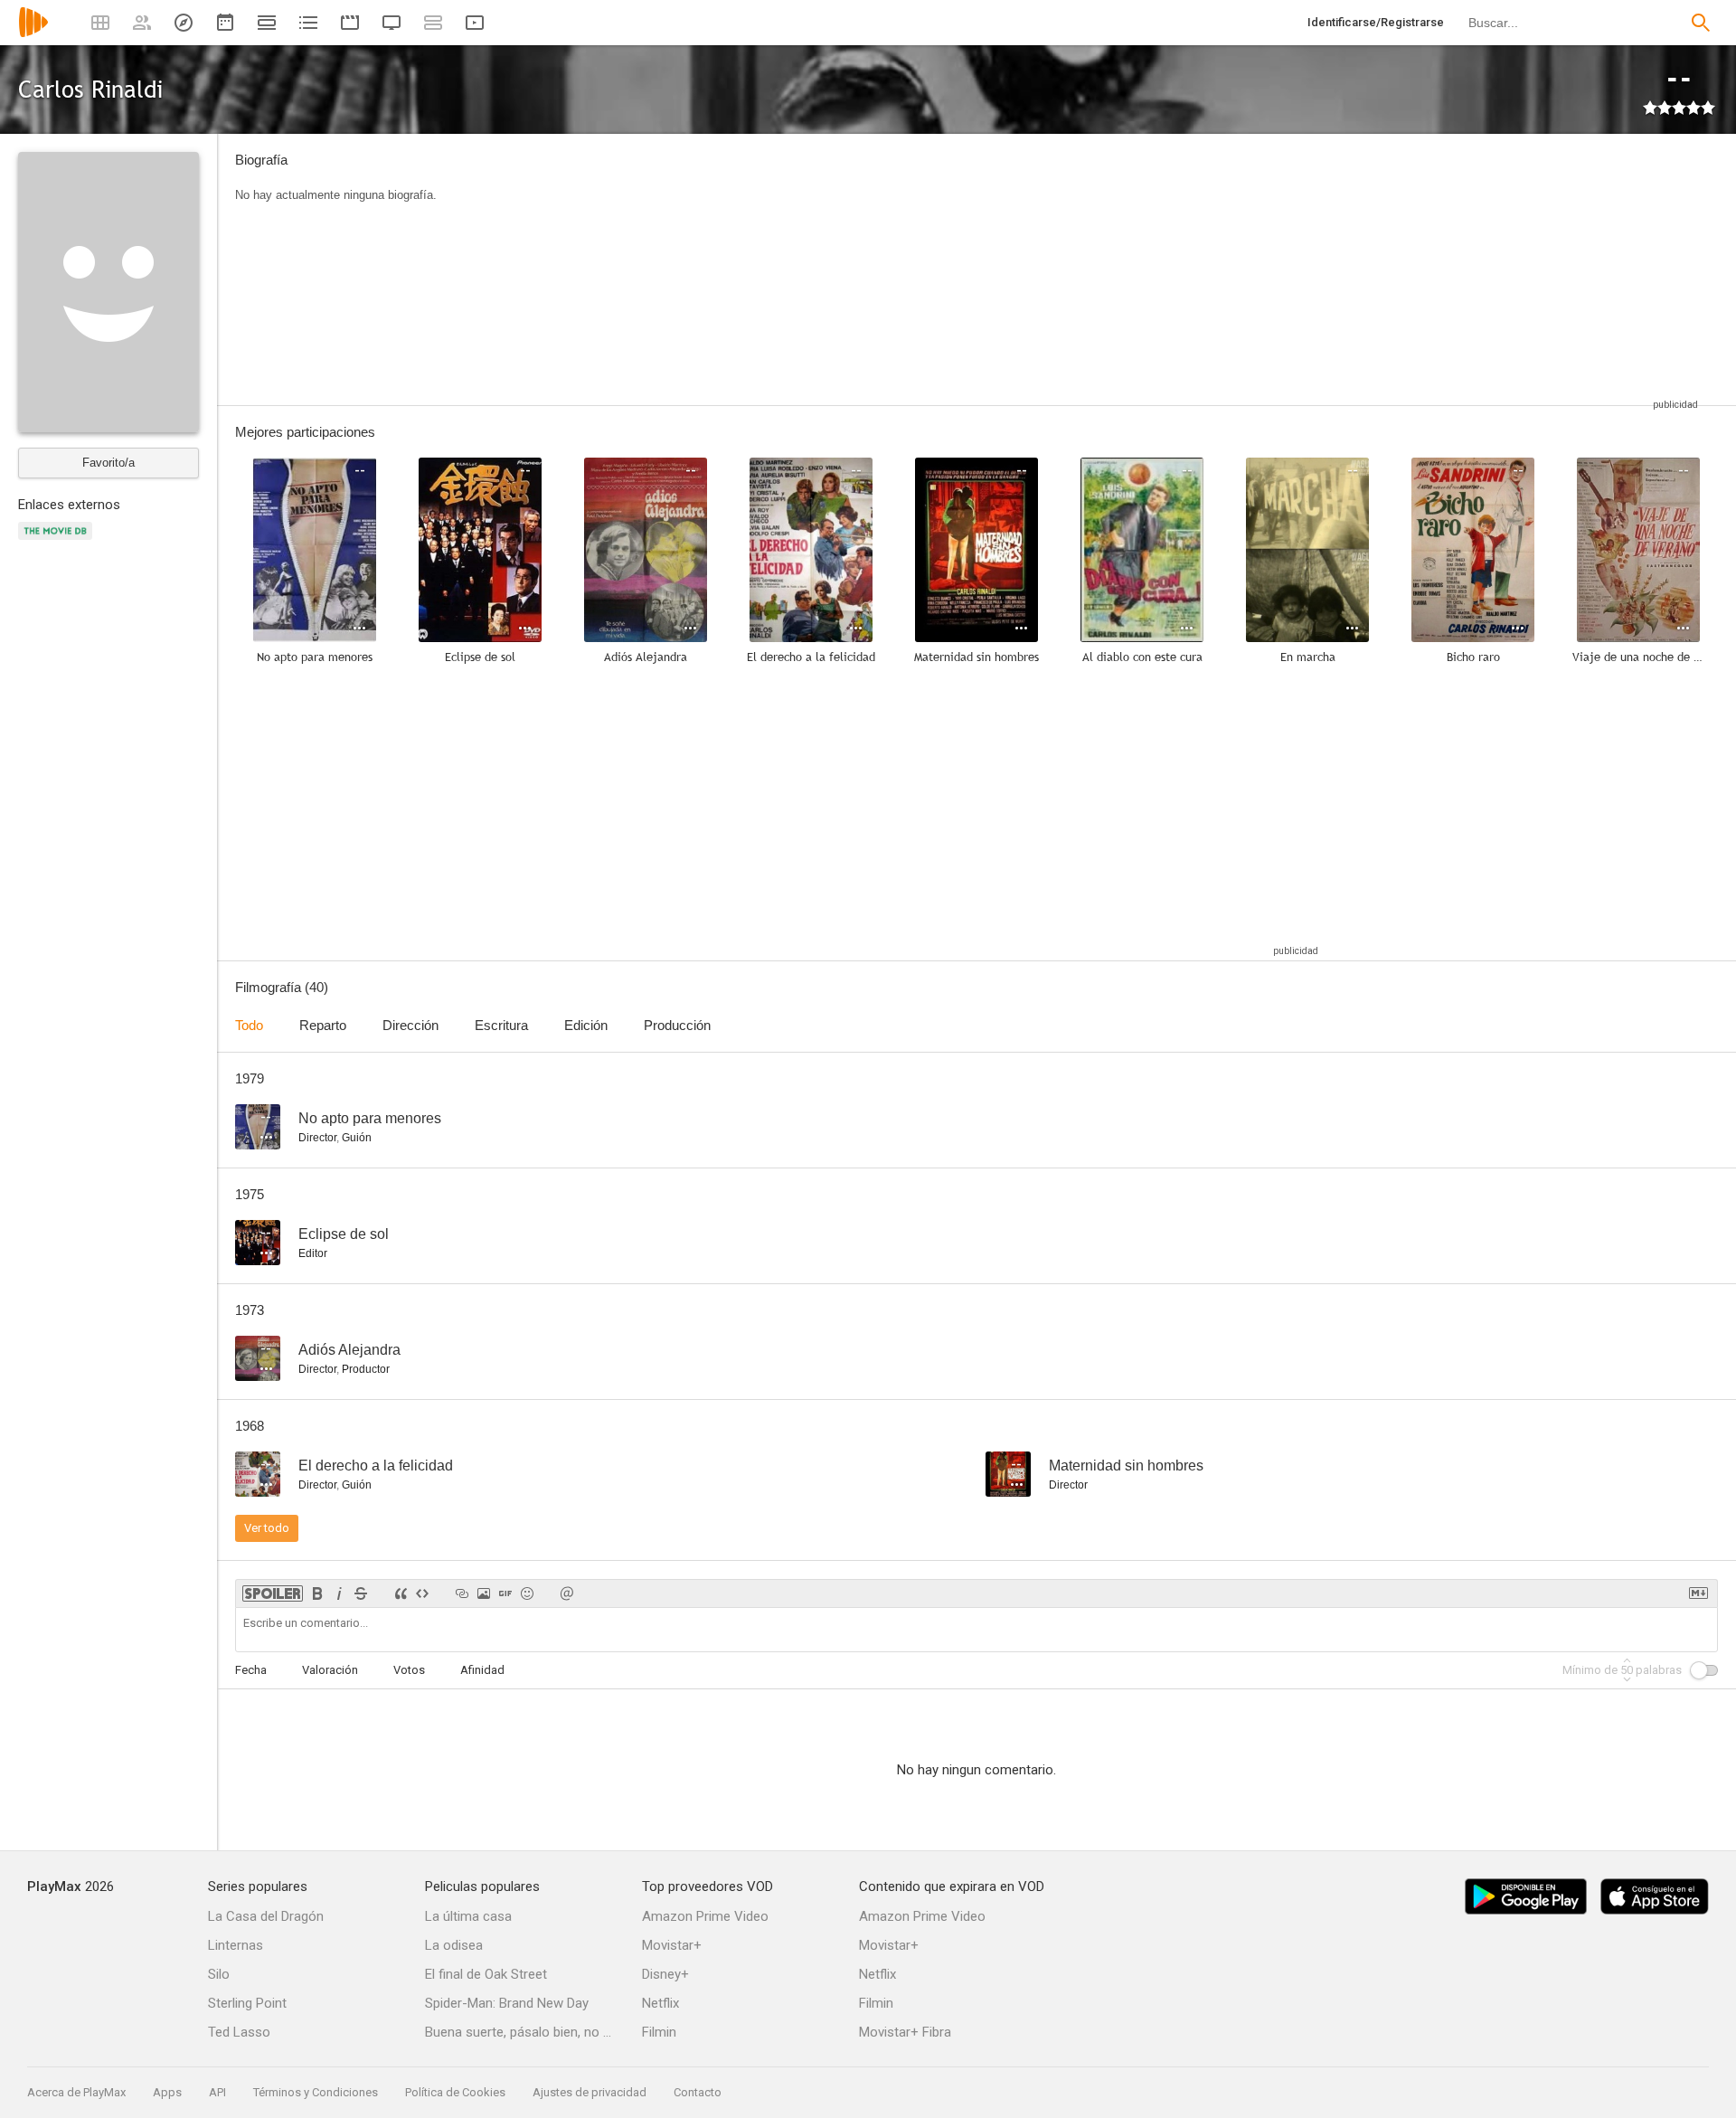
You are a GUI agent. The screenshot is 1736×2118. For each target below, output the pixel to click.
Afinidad (482, 1670)
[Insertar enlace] (462, 1593)
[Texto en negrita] (317, 1593)
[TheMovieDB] (58, 541)
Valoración (330, 1670)
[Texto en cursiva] (339, 1593)
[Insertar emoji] (527, 1593)
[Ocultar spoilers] (273, 1593)
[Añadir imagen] (484, 1593)
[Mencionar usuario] (567, 1593)
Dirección (410, 1025)
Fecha (251, 1670)
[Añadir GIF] (505, 1593)
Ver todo (267, 1528)
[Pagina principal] (33, 34)
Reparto (323, 1025)
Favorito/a (108, 463)
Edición (586, 1025)
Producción (677, 1025)
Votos (409, 1670)
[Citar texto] (401, 1593)
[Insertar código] (422, 1593)
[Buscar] (1701, 23)
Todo (249, 1025)
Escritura (501, 1025)
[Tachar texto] (361, 1593)
